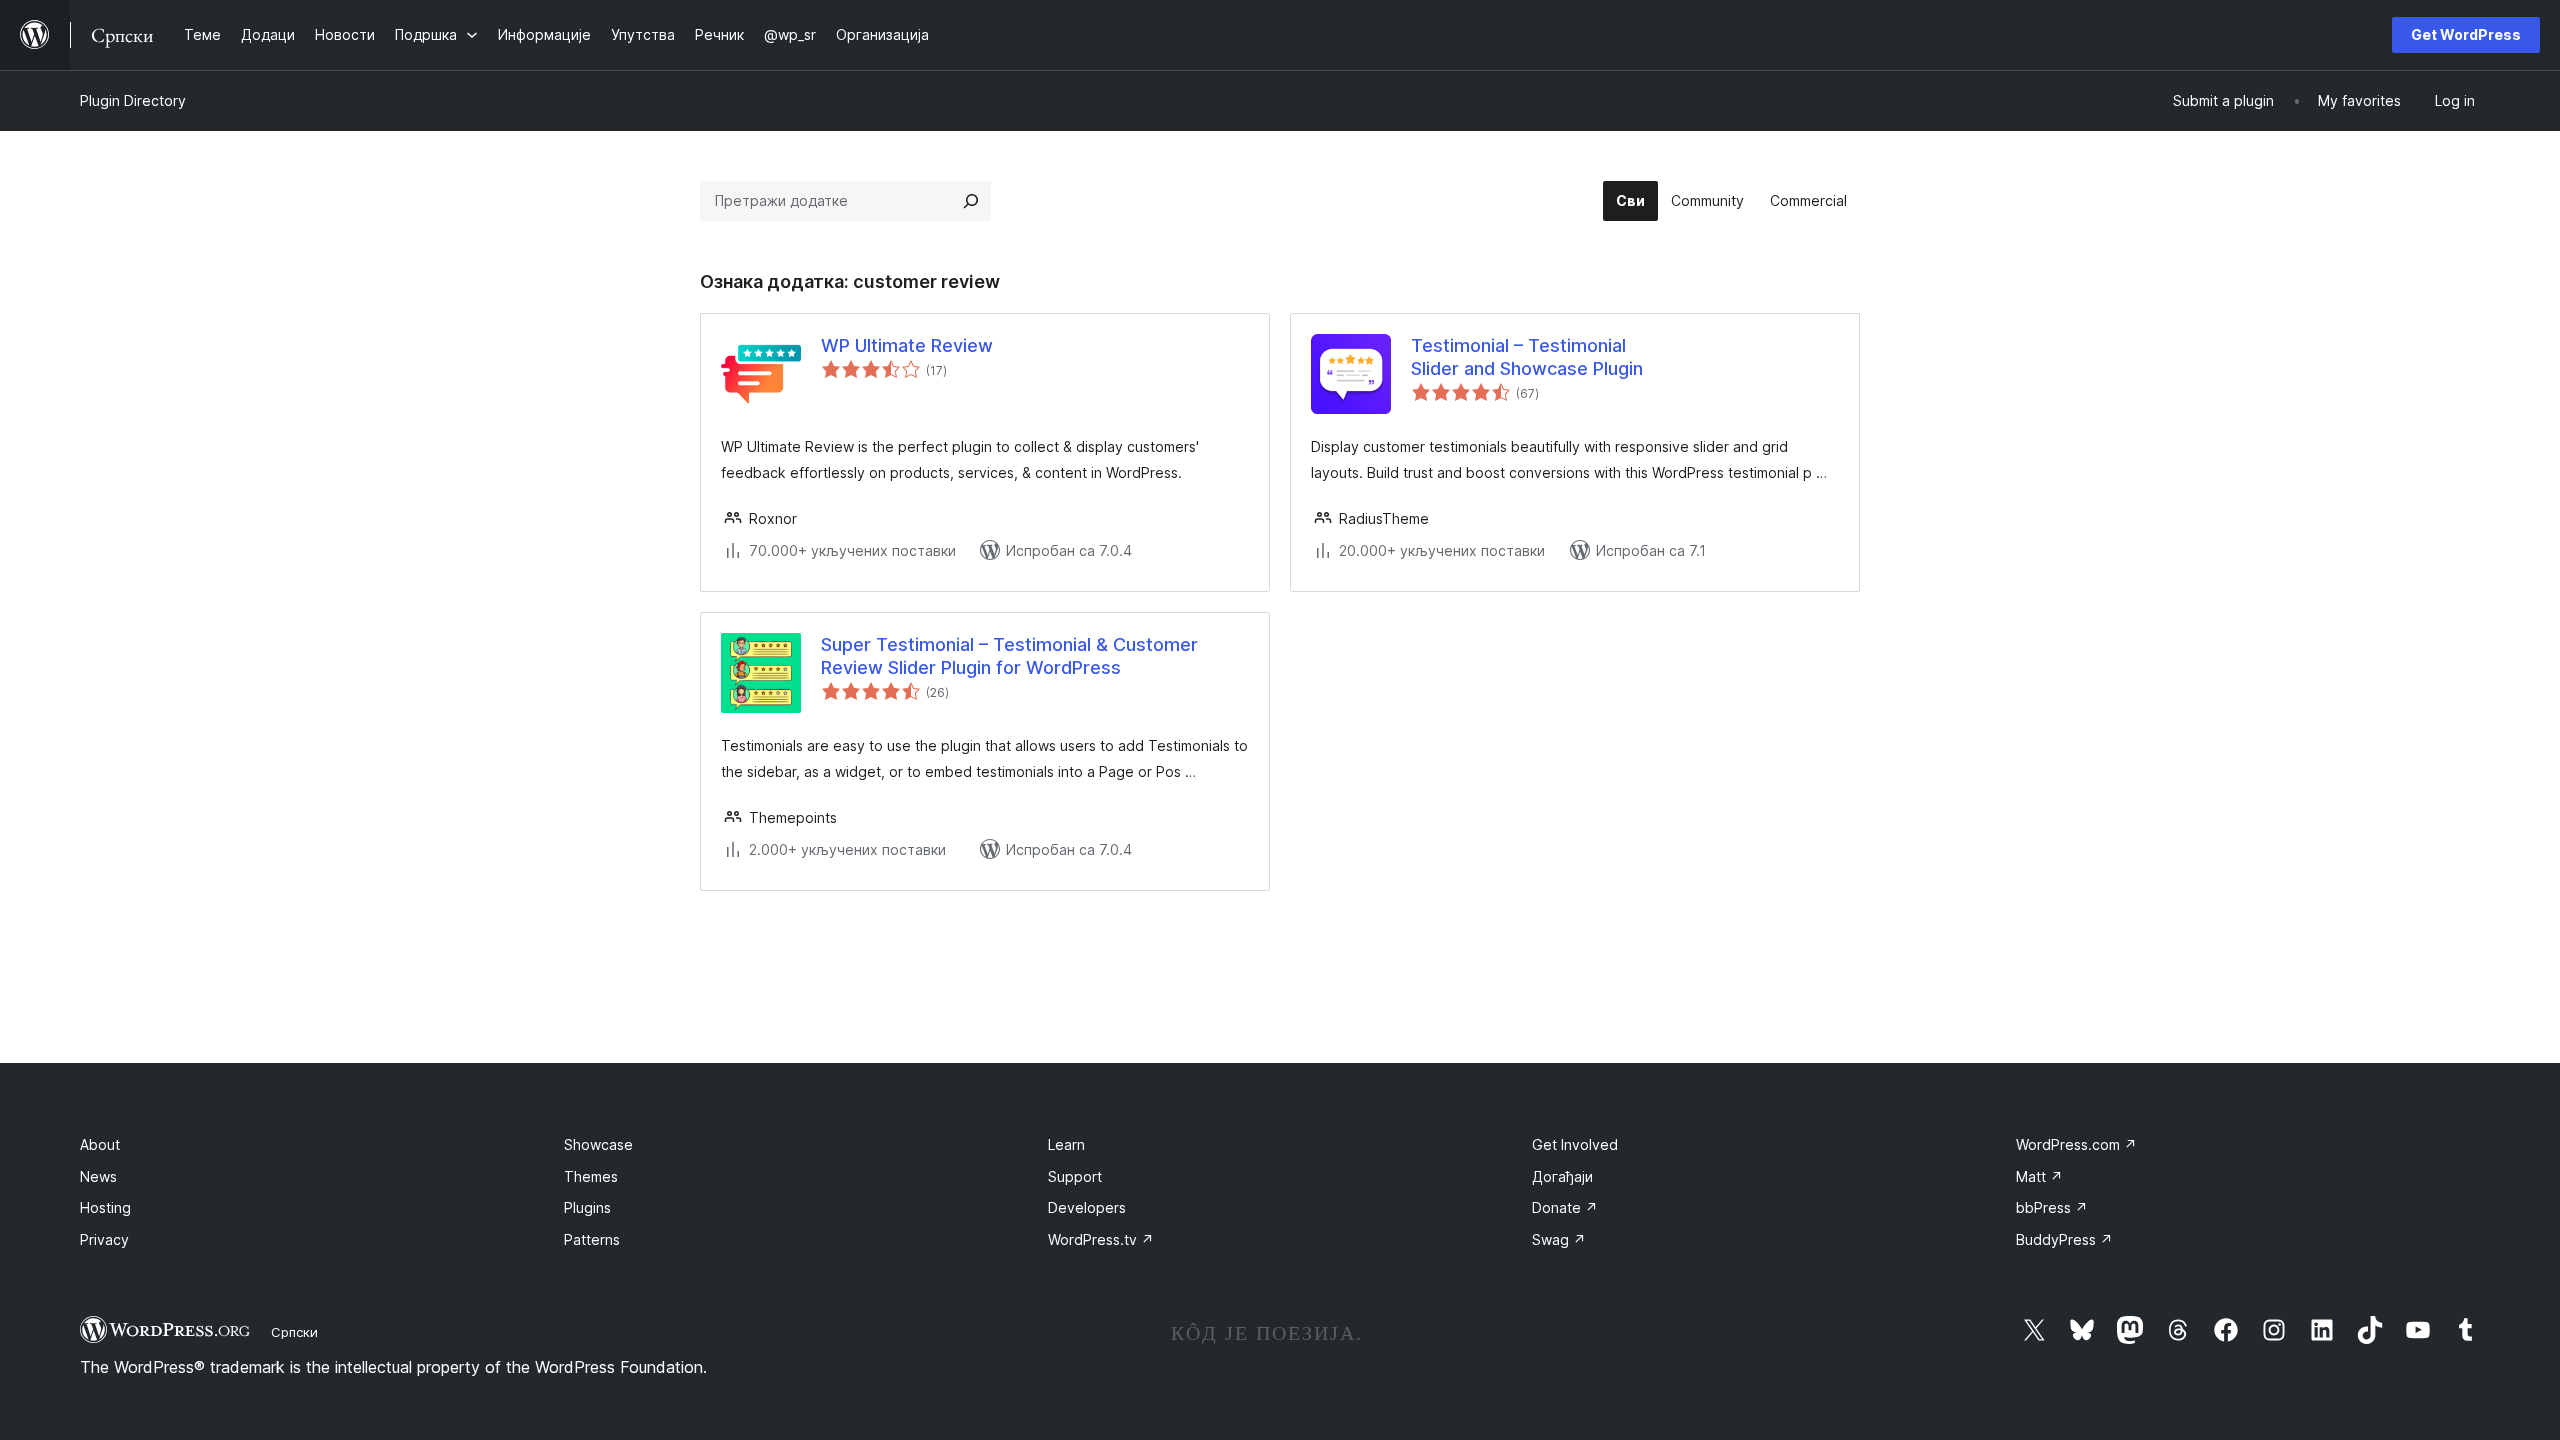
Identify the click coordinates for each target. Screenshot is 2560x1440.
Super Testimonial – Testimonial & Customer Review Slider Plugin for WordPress (1009, 656)
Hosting (105, 1207)
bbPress (2052, 1207)
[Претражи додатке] (971, 201)
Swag (1559, 1239)
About (100, 1144)
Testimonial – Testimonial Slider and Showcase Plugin (1527, 357)
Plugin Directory (133, 100)
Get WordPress (2466, 34)
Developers (1087, 1207)
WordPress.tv (1101, 1239)
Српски (294, 1332)
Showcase (598, 1144)
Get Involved (1575, 1144)
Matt (2039, 1176)
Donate (1565, 1207)
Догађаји (1562, 1176)
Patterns (592, 1239)
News (98, 1176)
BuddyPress (2064, 1239)
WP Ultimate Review (907, 345)
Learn (1066, 1144)
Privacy (104, 1239)
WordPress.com (2076, 1144)
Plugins (587, 1207)
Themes (591, 1176)
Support (1075, 1176)
